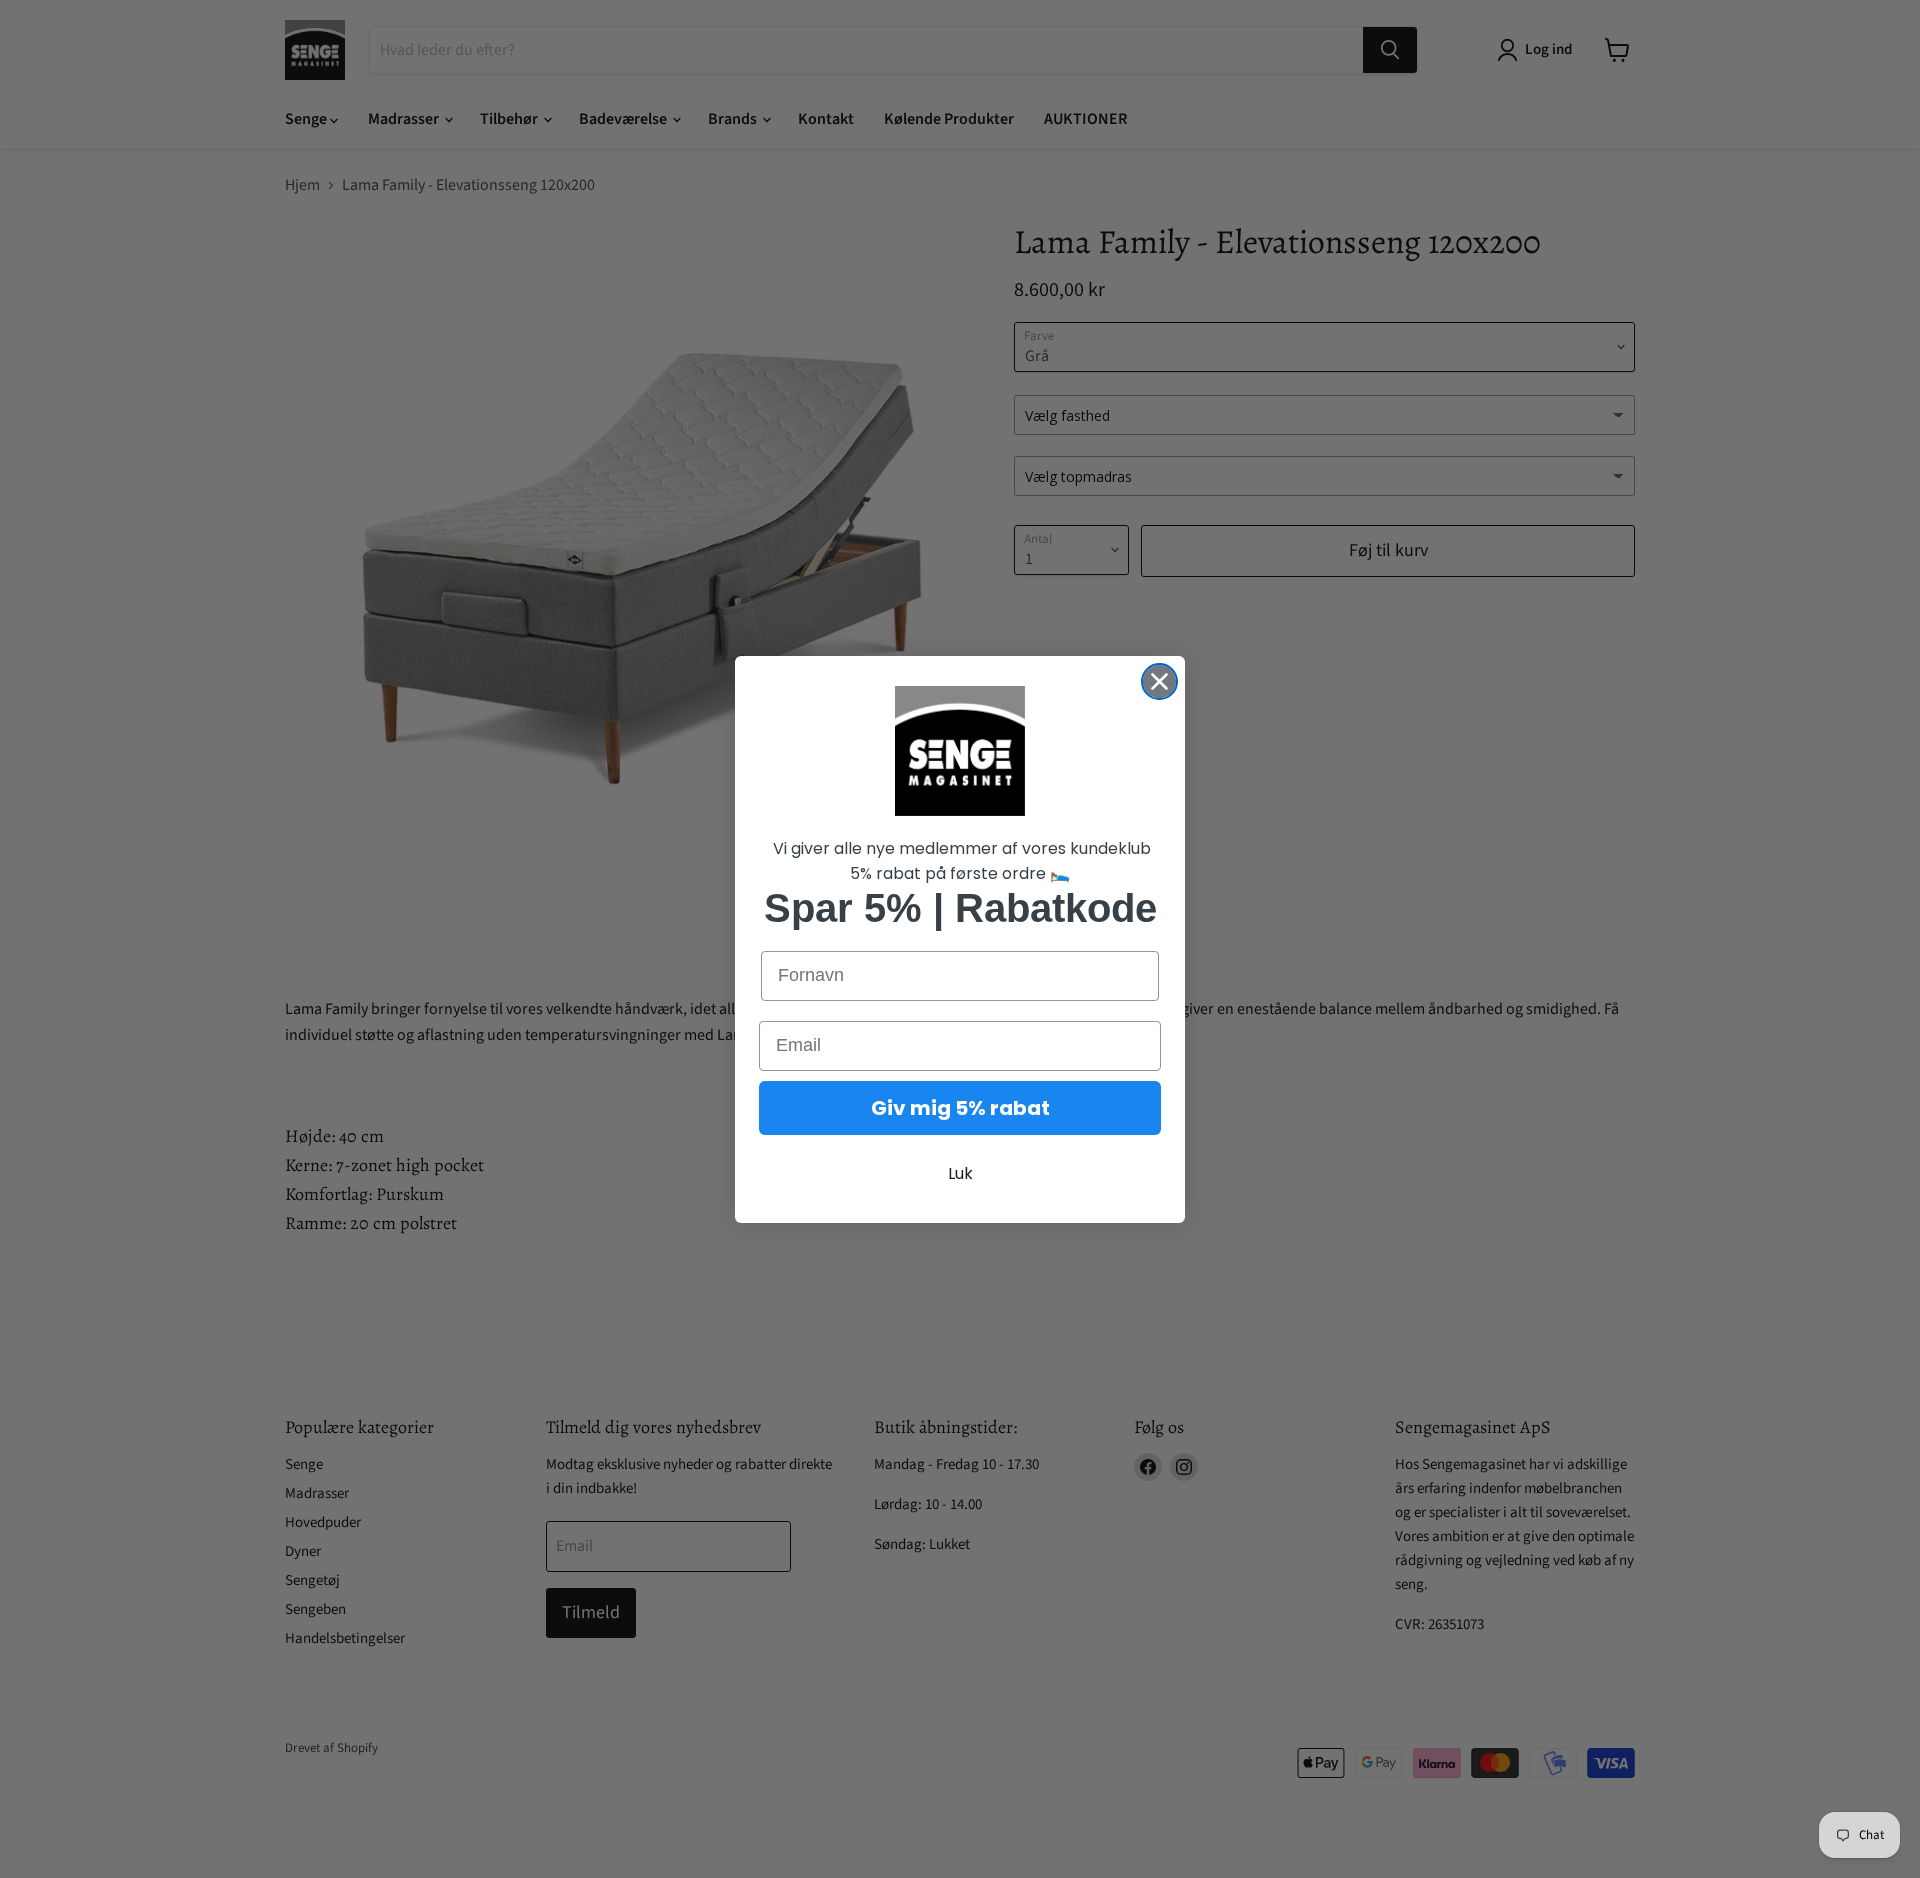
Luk (960, 1173)
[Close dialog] (1159, 681)
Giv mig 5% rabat (960, 1108)
